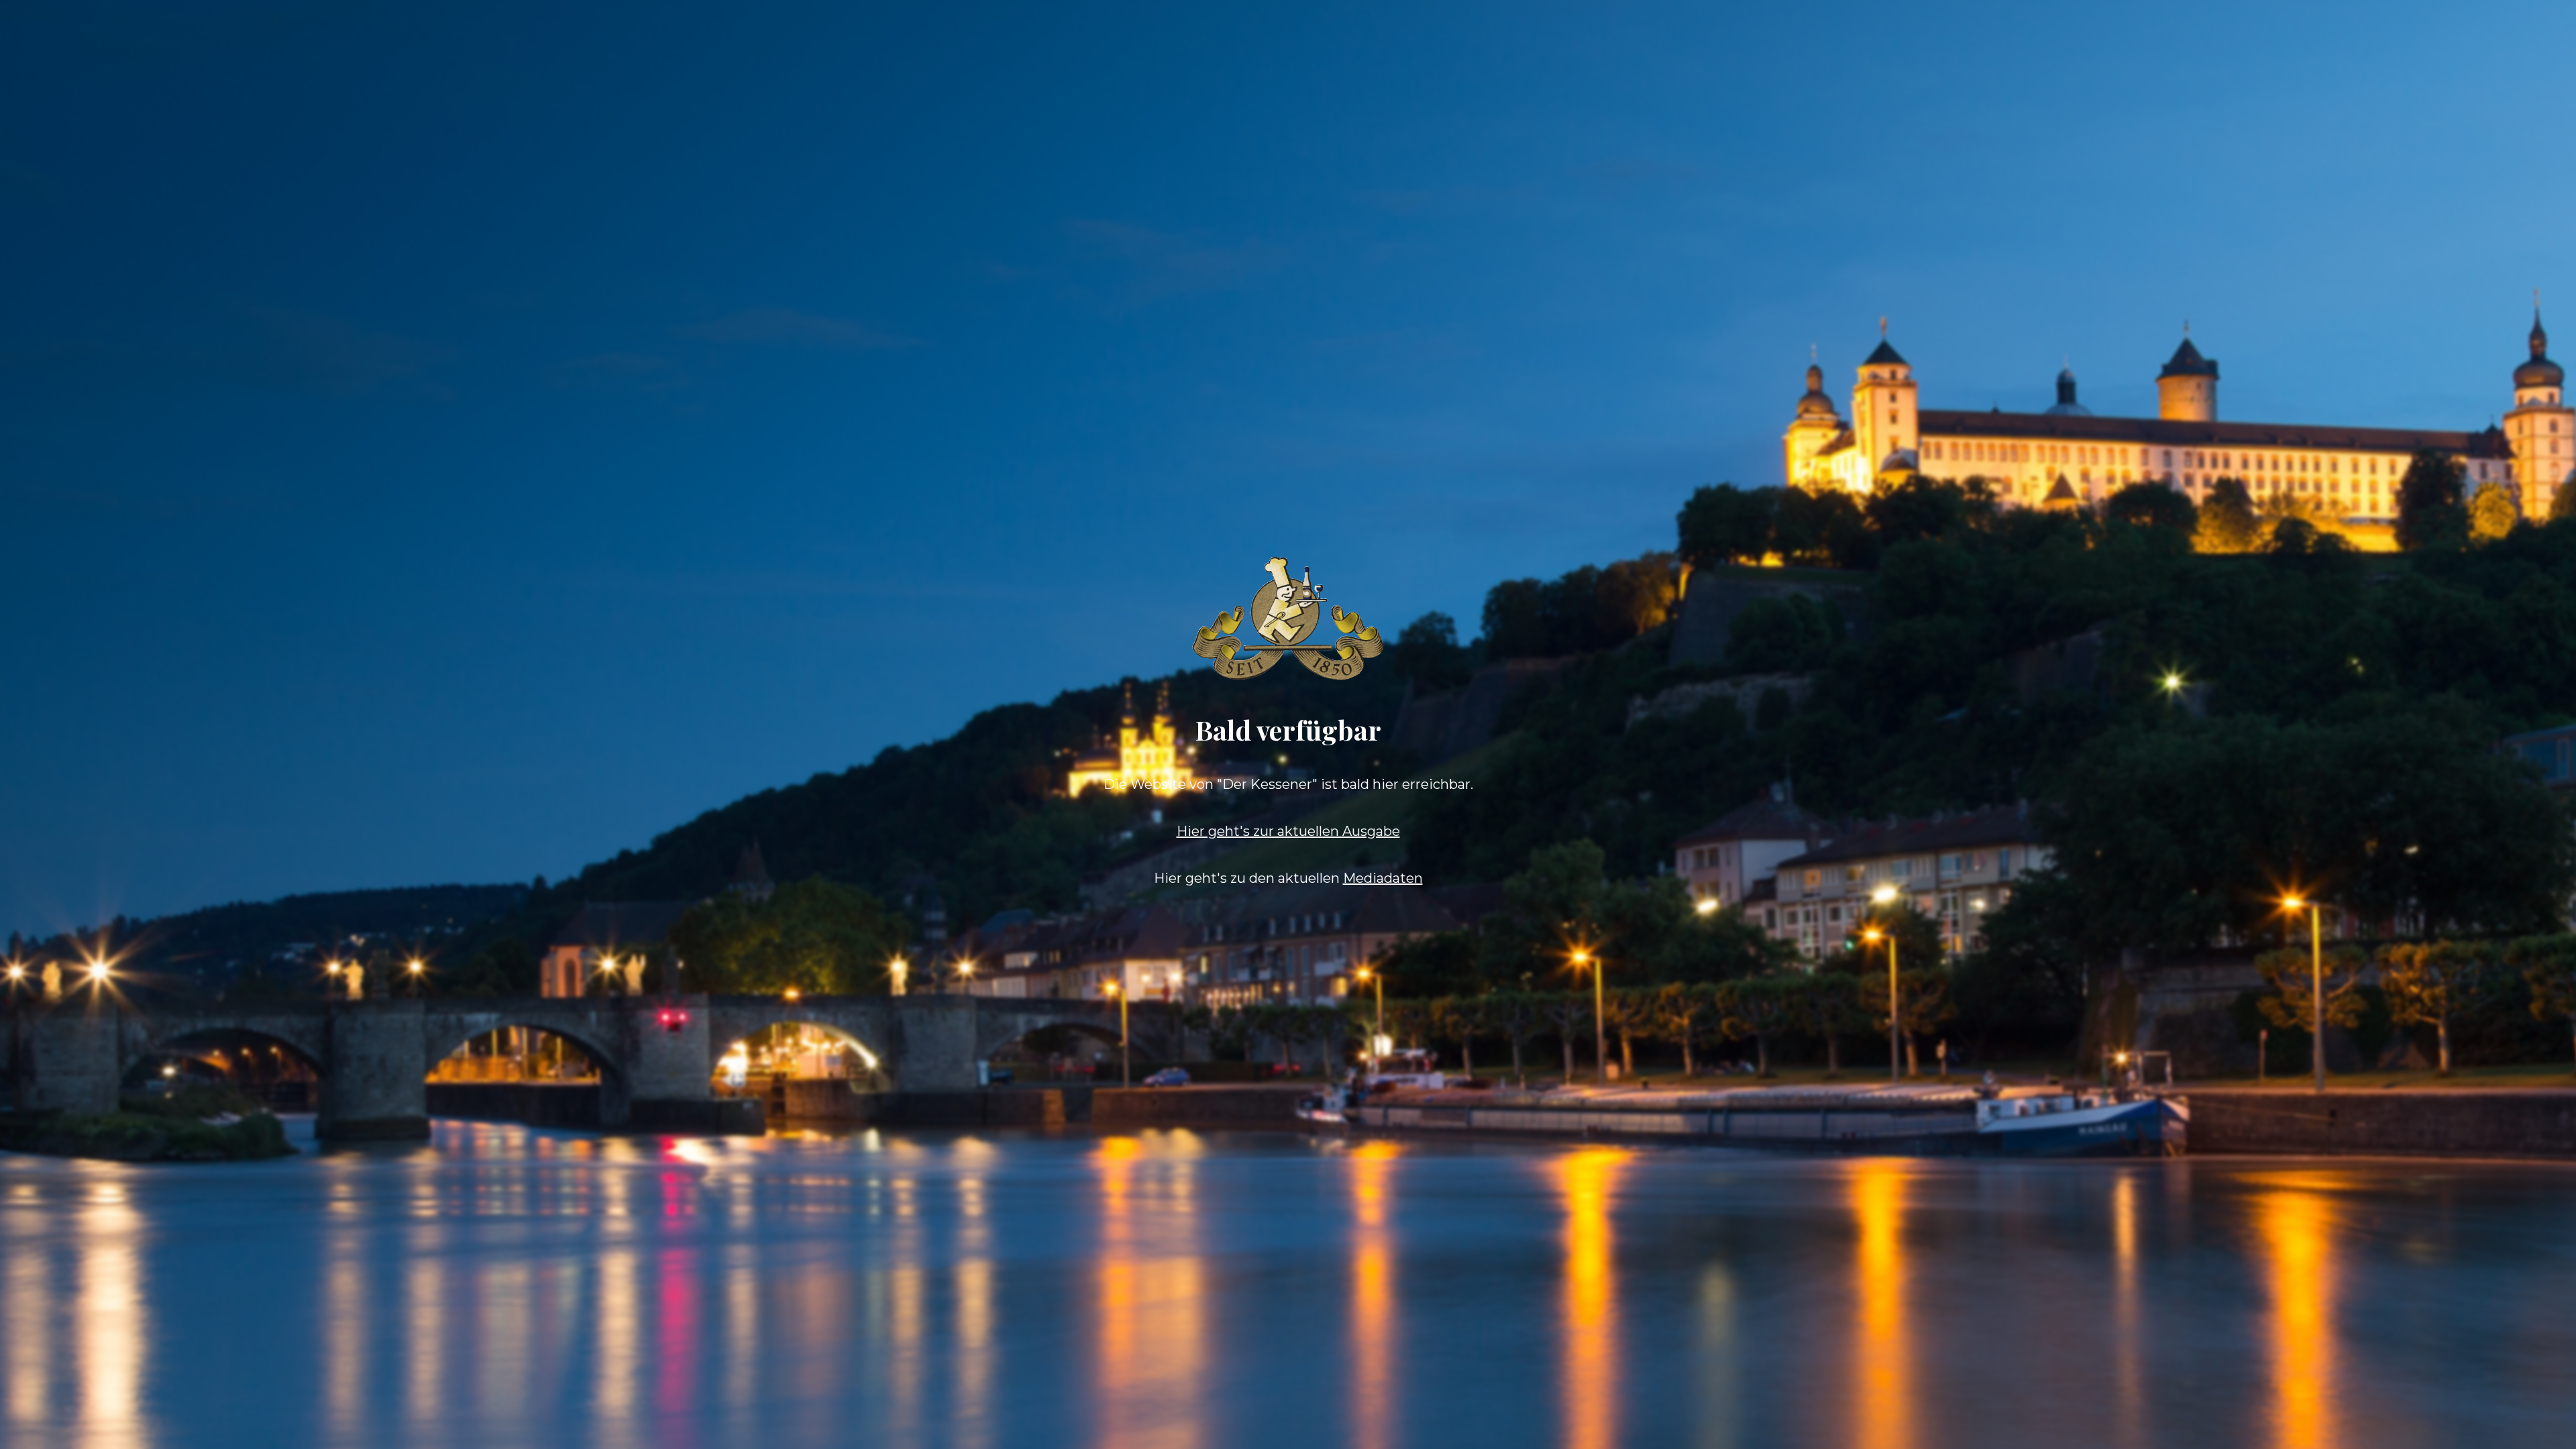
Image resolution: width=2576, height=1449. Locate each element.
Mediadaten (1383, 878)
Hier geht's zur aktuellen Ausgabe (1288, 831)
